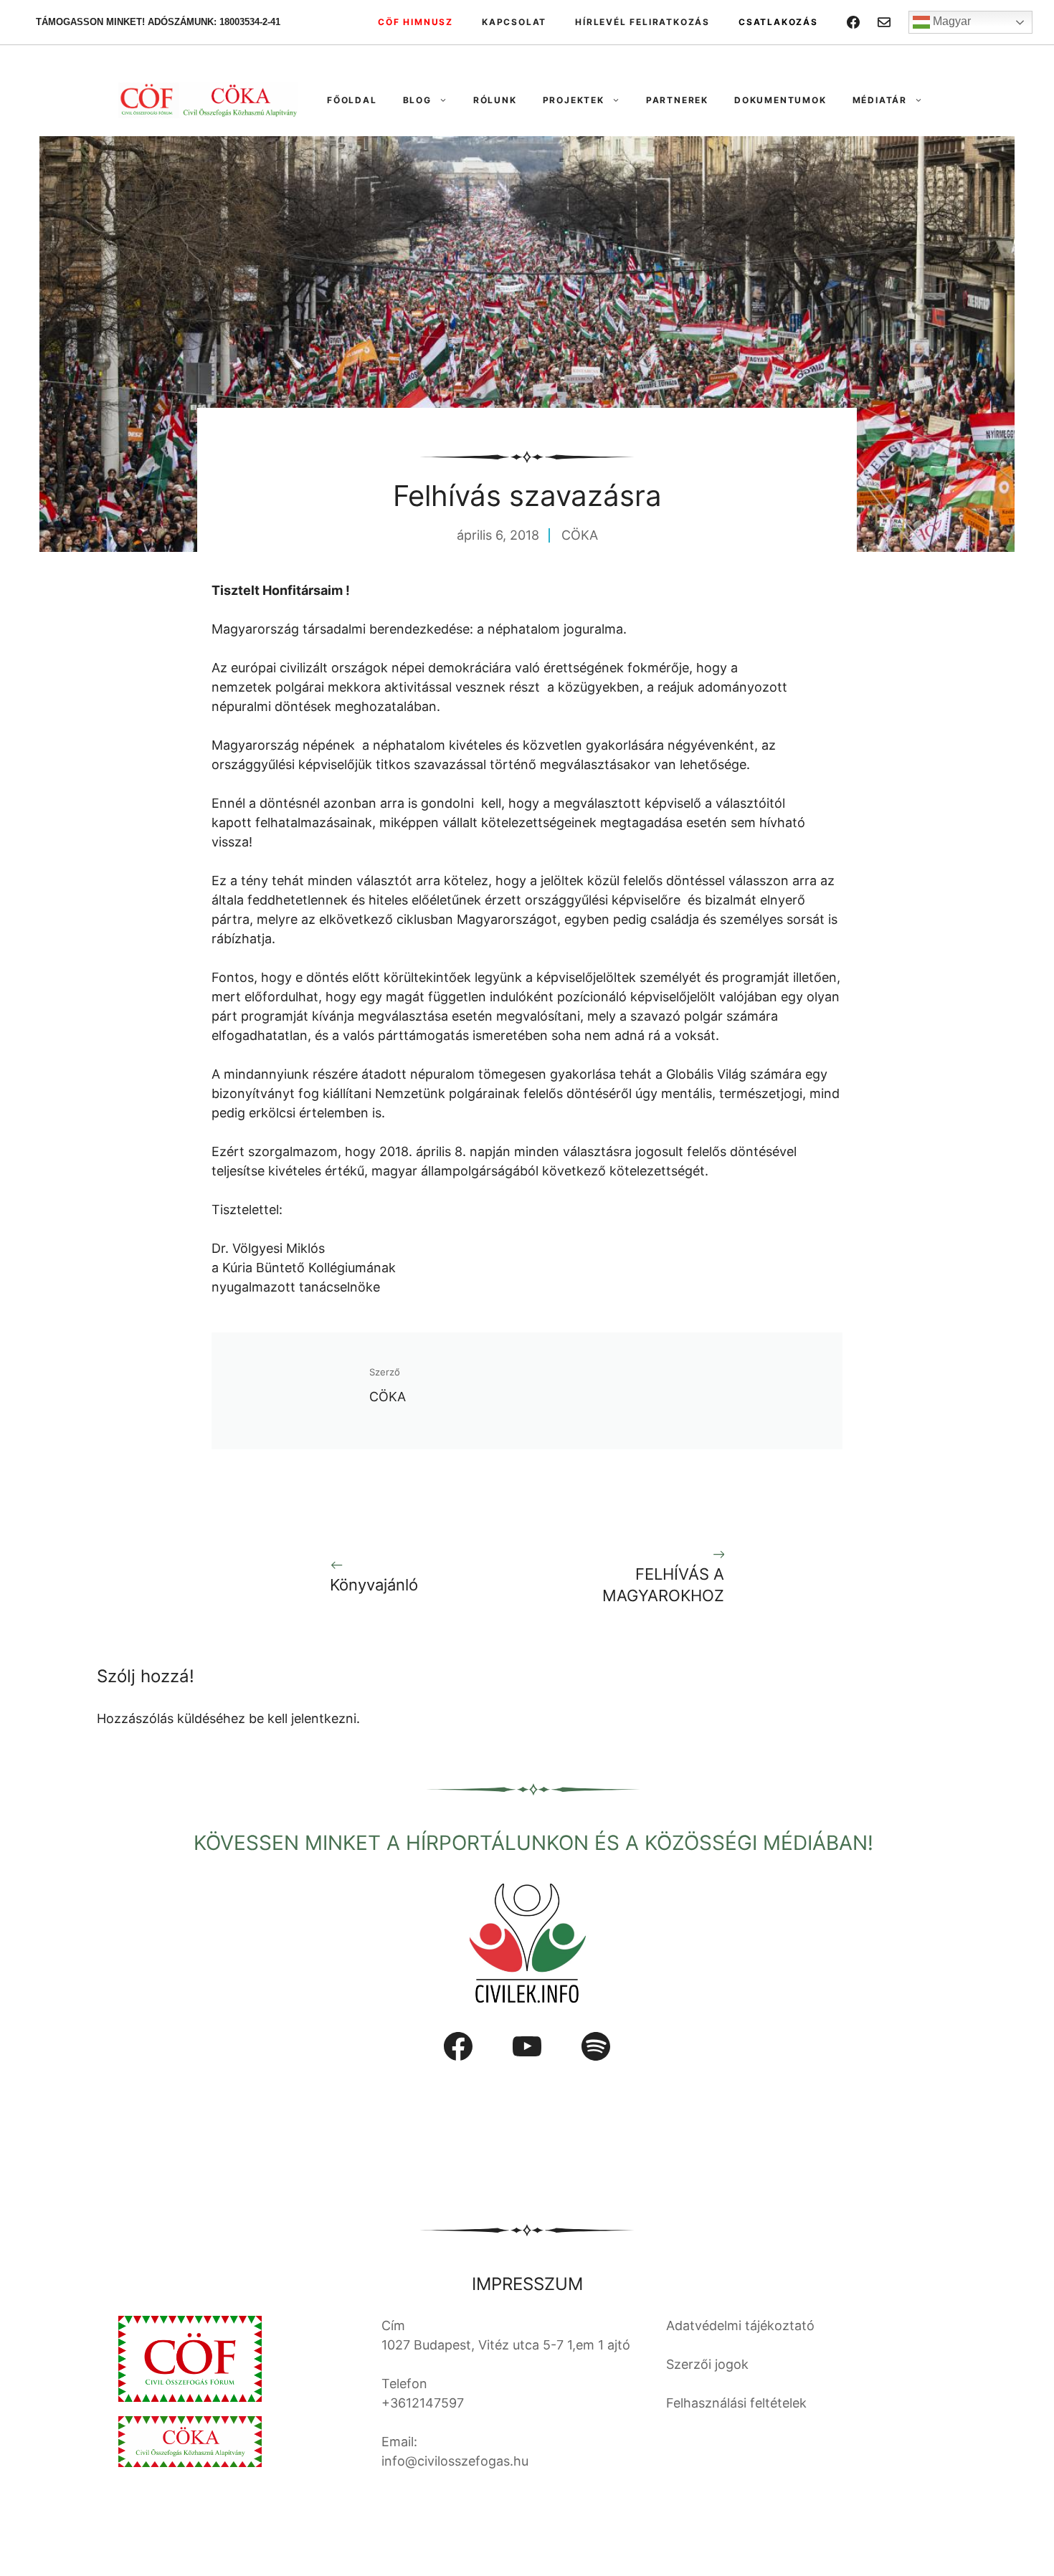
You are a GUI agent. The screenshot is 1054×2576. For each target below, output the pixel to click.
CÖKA (580, 535)
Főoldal (352, 100)
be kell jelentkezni (303, 1718)
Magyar (950, 21)
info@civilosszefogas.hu (455, 2461)
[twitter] (884, 22)
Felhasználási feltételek (736, 2403)
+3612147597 (423, 2403)
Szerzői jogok (707, 2364)
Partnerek (677, 100)
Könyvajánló (374, 1585)
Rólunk (495, 100)
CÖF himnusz (416, 22)
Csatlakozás (778, 22)
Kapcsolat (514, 22)
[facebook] (853, 22)
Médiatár (880, 100)
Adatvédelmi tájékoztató (740, 2325)
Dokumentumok (780, 100)
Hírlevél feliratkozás (642, 22)
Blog (417, 100)
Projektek (574, 100)
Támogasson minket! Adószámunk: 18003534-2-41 (158, 22)
